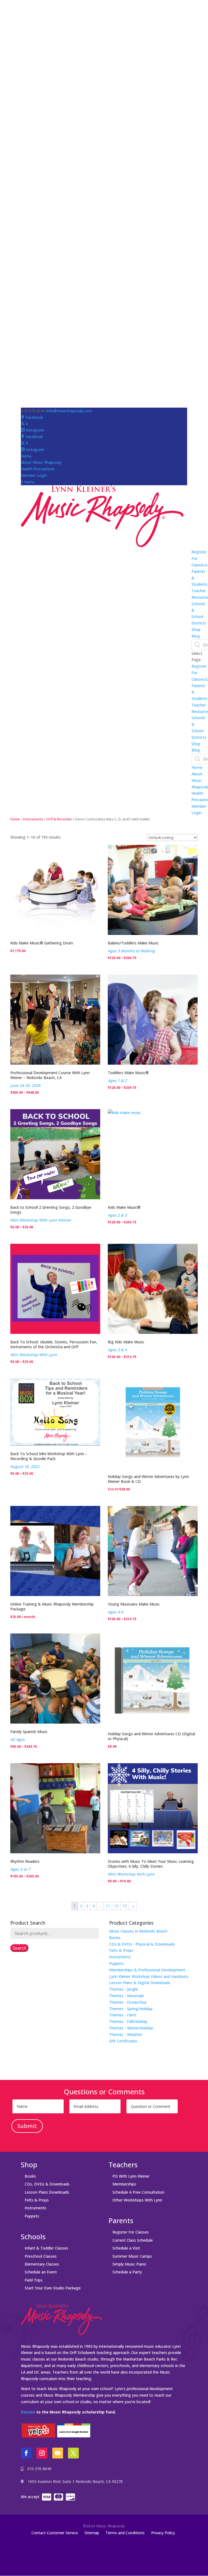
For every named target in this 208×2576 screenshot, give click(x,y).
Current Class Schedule (133, 2240)
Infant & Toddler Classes (46, 2248)
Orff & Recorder (59, 819)
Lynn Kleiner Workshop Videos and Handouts (149, 1976)
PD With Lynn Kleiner (131, 2176)
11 (108, 1906)
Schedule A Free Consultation (138, 2192)
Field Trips (34, 2280)
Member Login (34, 475)
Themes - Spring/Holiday (131, 2009)
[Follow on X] (73, 2453)
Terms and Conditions (125, 2533)
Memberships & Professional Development (147, 1970)
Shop (196, 629)
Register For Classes (131, 2232)
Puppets (116, 1963)
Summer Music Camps (132, 2256)
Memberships (124, 2184)
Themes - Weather (126, 2034)
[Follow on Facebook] (26, 2453)
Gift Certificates (123, 2041)
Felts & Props (121, 1950)
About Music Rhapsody (41, 462)
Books (115, 1938)
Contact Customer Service (55, 2533)
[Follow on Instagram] (42, 2453)
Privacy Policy (163, 2533)
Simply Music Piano (129, 2264)
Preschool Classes (41, 2256)
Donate (28, 2412)
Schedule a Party (127, 2272)
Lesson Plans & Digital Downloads (140, 1983)
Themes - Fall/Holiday (128, 2021)
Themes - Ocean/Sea (128, 2002)
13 (125, 1906)
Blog (196, 636)
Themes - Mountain (127, 1996)
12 (116, 1906)
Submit (27, 2126)
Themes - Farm (123, 2015)
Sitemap (92, 2533)
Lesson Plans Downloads (47, 2192)
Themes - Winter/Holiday (131, 2028)
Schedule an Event (41, 2272)
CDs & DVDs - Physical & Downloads (142, 1944)
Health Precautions (38, 469)
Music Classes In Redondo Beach (138, 1931)
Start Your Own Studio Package (53, 2288)
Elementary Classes (42, 2264)
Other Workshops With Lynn (137, 2200)
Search (19, 1948)
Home (26, 456)
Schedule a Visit (126, 2248)
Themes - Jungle (123, 1989)
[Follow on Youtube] (58, 2453)
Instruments (33, 819)
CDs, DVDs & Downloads (47, 2184)
